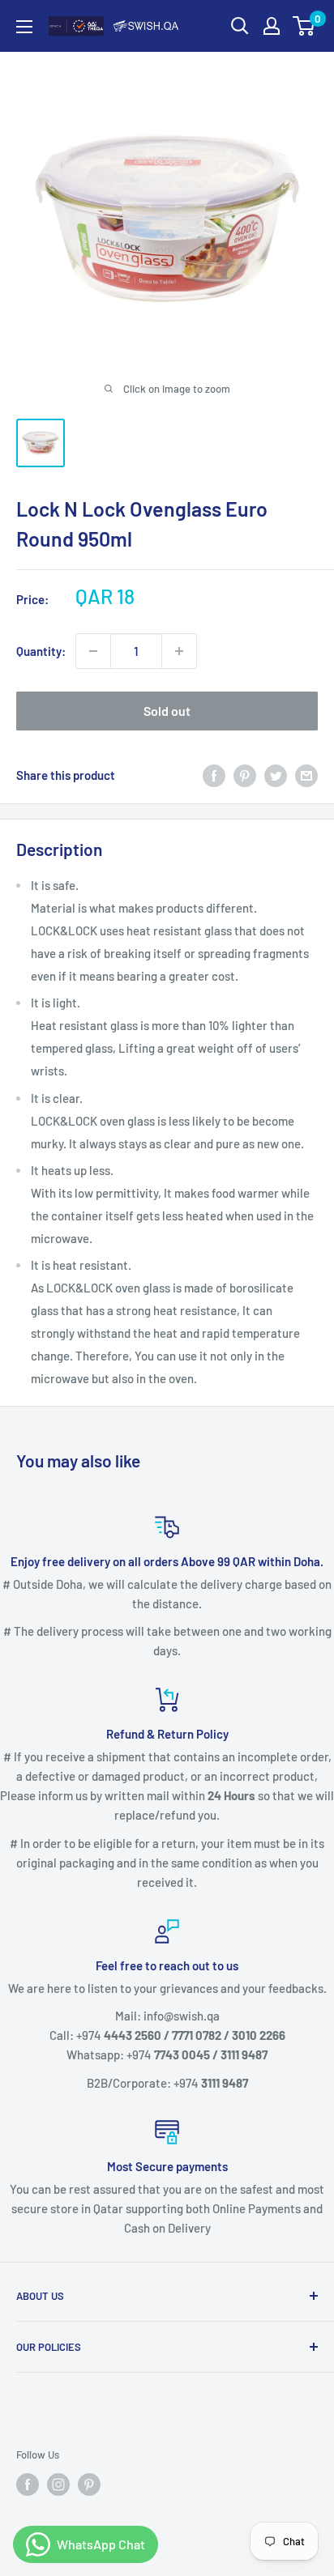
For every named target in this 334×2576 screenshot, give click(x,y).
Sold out (167, 711)
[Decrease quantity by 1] (93, 651)
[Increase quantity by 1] (179, 651)
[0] (304, 26)
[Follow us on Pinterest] (89, 2484)
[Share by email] (306, 775)
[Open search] (240, 26)
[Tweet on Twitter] (276, 775)
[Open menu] (24, 27)
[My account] (272, 26)
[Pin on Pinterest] (245, 775)
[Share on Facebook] (214, 775)
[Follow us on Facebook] (28, 2484)
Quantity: (41, 651)
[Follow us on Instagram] (58, 2484)
